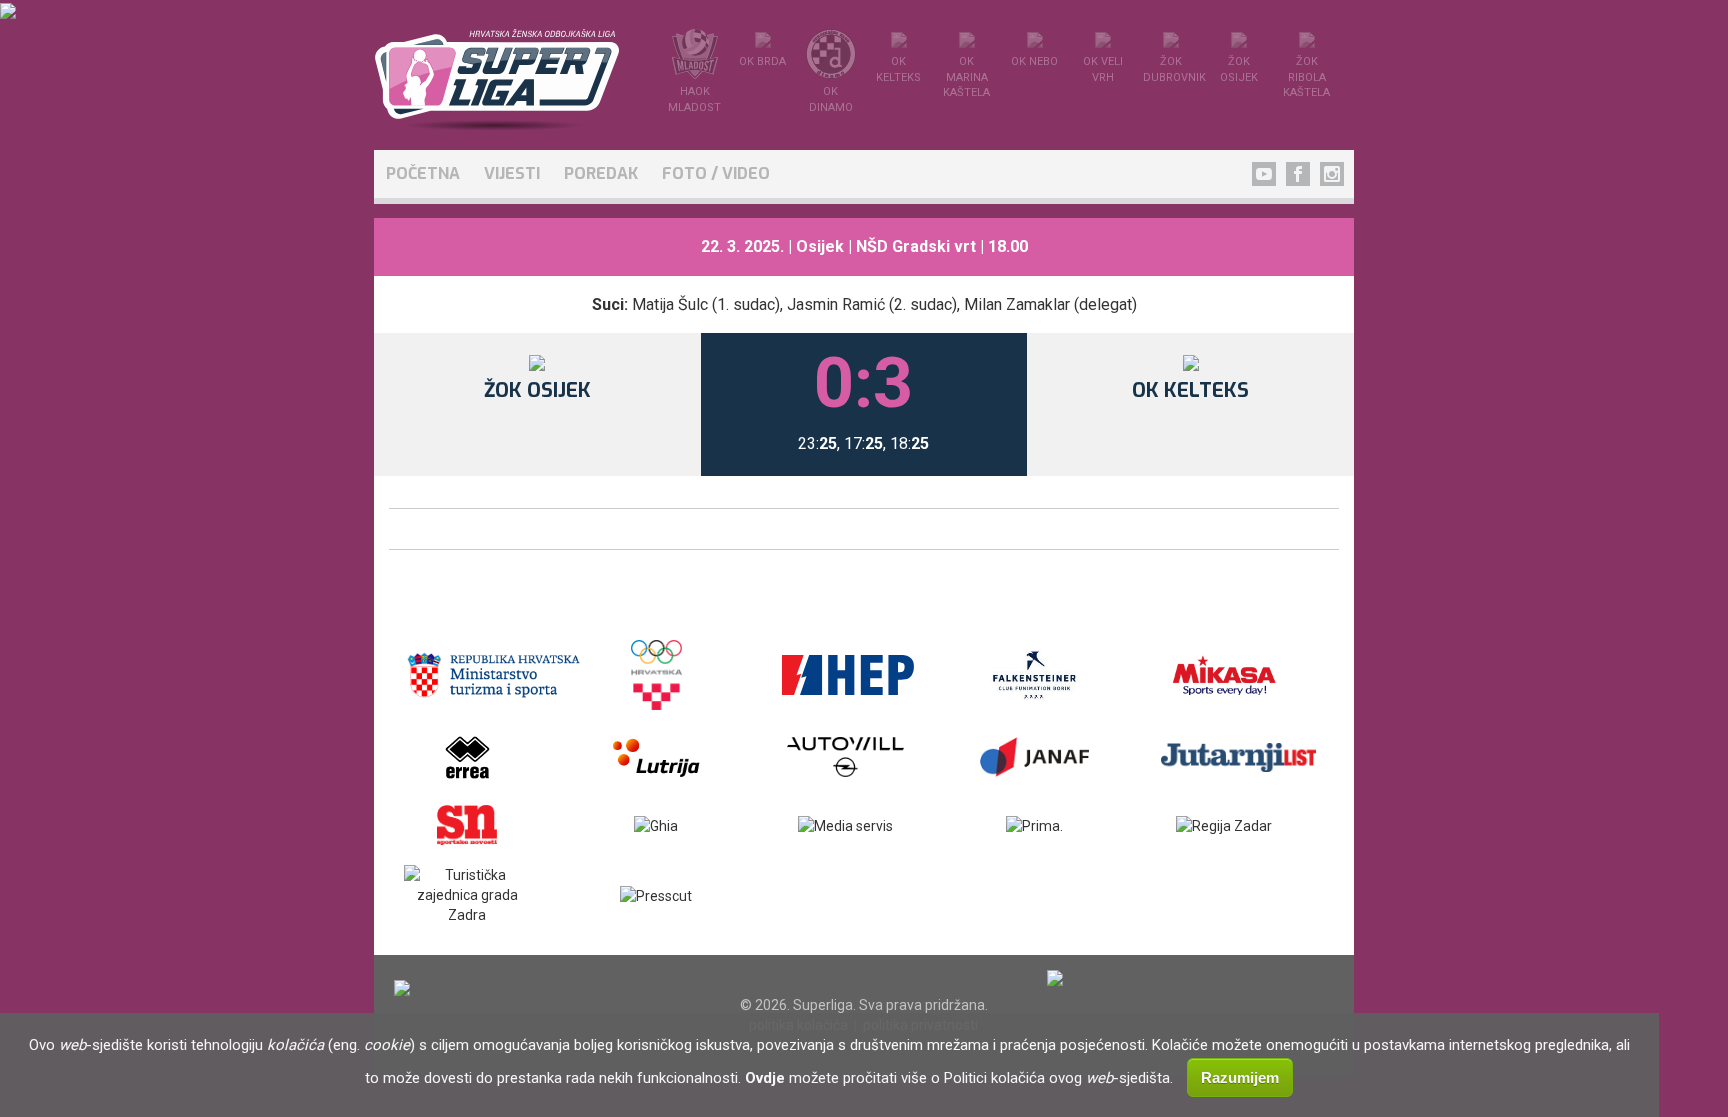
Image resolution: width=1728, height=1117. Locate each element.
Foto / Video (716, 173)
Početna (423, 173)
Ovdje (765, 1078)
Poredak (601, 173)
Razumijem (1240, 1077)
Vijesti (512, 173)
